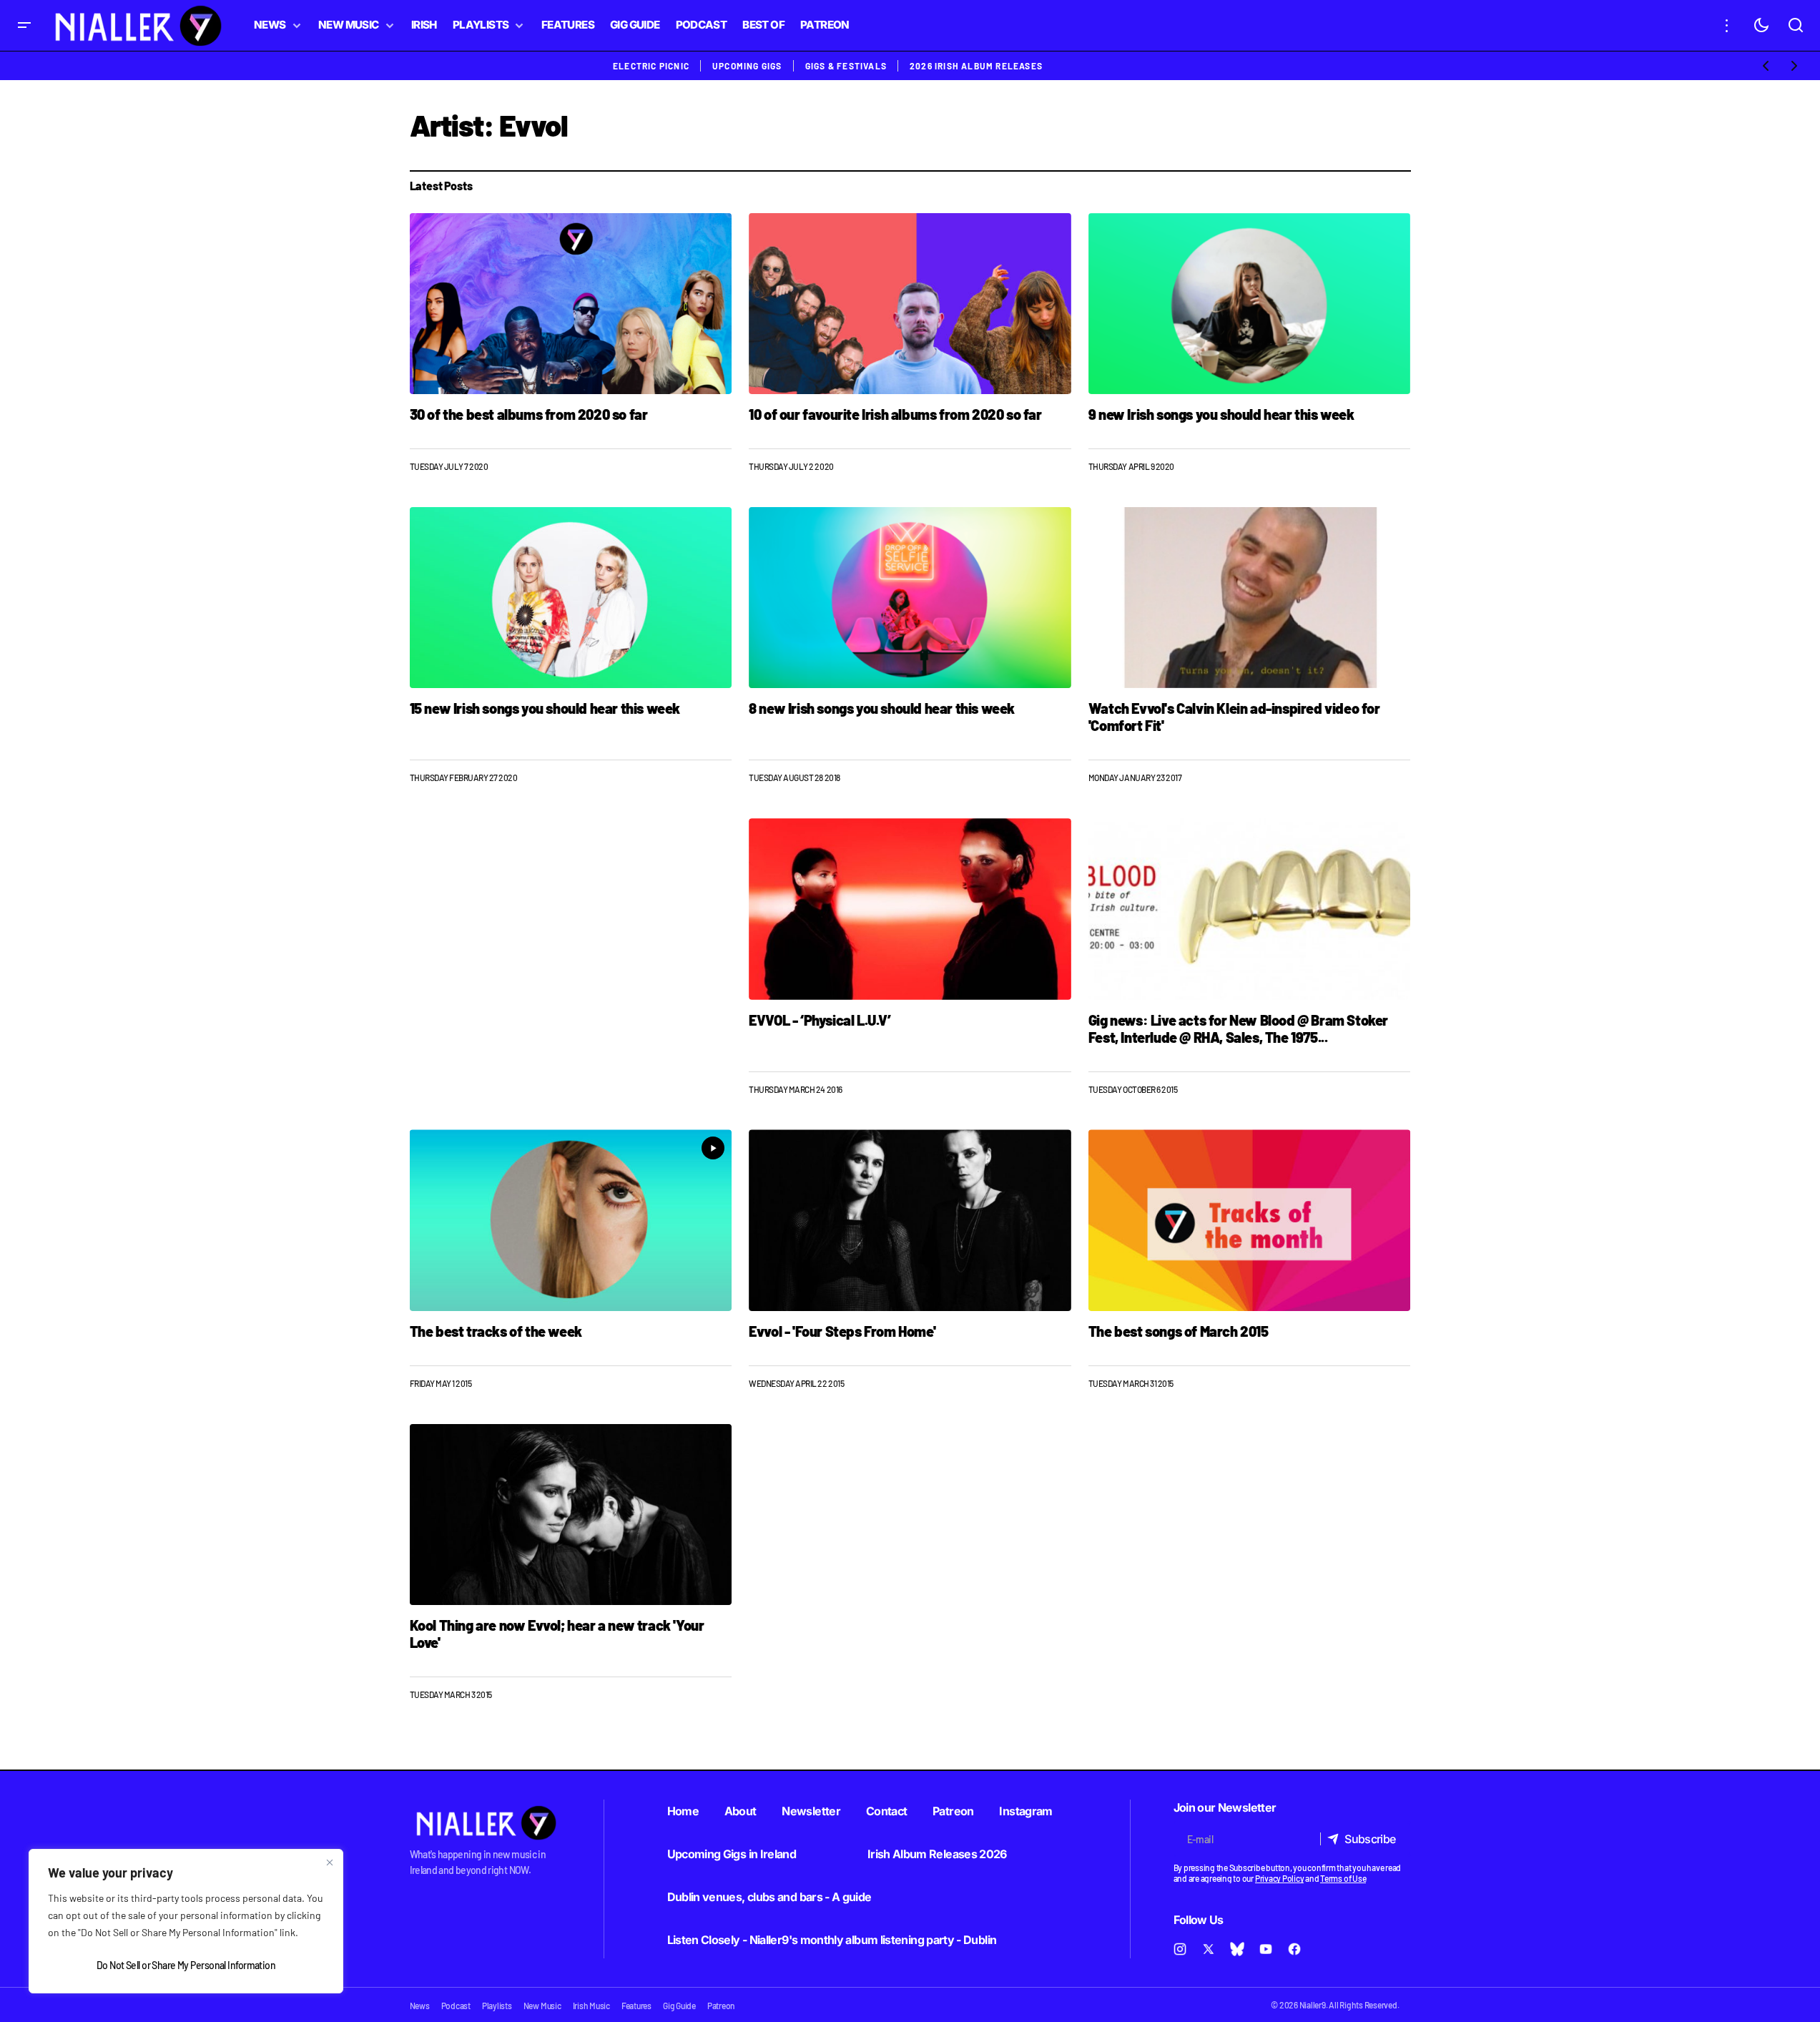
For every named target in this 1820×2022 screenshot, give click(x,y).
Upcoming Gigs (747, 66)
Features (636, 2006)
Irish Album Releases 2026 (937, 1854)
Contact (887, 1811)
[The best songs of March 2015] (1250, 1220)
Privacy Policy (1280, 1878)
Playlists (497, 2006)
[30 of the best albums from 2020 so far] (571, 304)
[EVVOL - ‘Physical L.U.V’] (910, 909)
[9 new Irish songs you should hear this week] (1250, 304)
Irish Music (591, 2006)
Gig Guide (679, 2006)
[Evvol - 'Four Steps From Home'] (910, 1220)
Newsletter (811, 1811)
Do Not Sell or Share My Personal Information (186, 1965)
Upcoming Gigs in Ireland (732, 1854)
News (420, 2006)
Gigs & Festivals (846, 66)
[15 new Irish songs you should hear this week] (571, 598)
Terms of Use (1343, 1878)
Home (683, 1811)
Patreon (953, 1811)
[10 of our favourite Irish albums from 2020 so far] (910, 304)
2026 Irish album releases (976, 66)
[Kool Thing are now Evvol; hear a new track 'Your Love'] (571, 1515)
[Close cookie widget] (330, 1863)
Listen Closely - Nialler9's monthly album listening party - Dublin (832, 1940)
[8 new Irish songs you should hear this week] (910, 598)
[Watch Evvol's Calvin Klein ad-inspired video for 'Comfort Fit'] (1250, 598)
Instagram (1025, 1811)
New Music (542, 2006)
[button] (24, 25)
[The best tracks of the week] (571, 1220)
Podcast (456, 2006)
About (741, 1811)
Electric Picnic (651, 66)
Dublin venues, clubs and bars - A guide (769, 1897)
